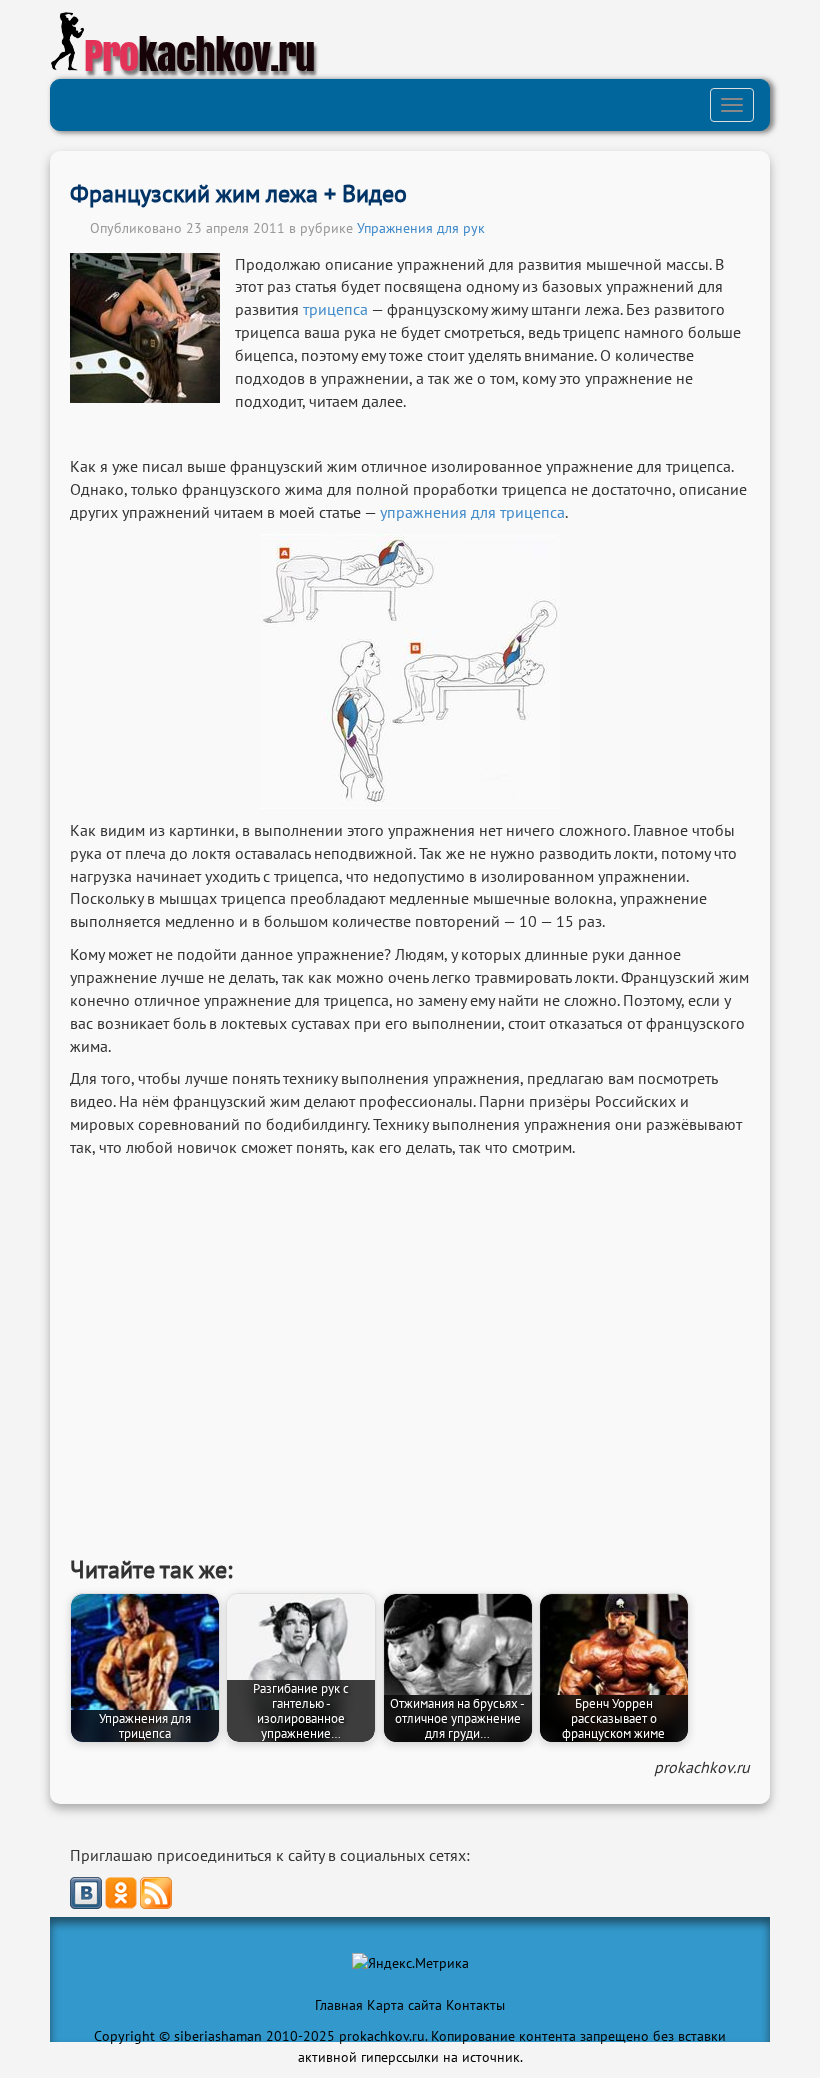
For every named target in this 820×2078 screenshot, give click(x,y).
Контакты (475, 2005)
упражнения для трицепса (472, 512)
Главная (339, 2005)
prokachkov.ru (702, 1767)
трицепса (335, 309)
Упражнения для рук (421, 228)
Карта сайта (404, 2005)
